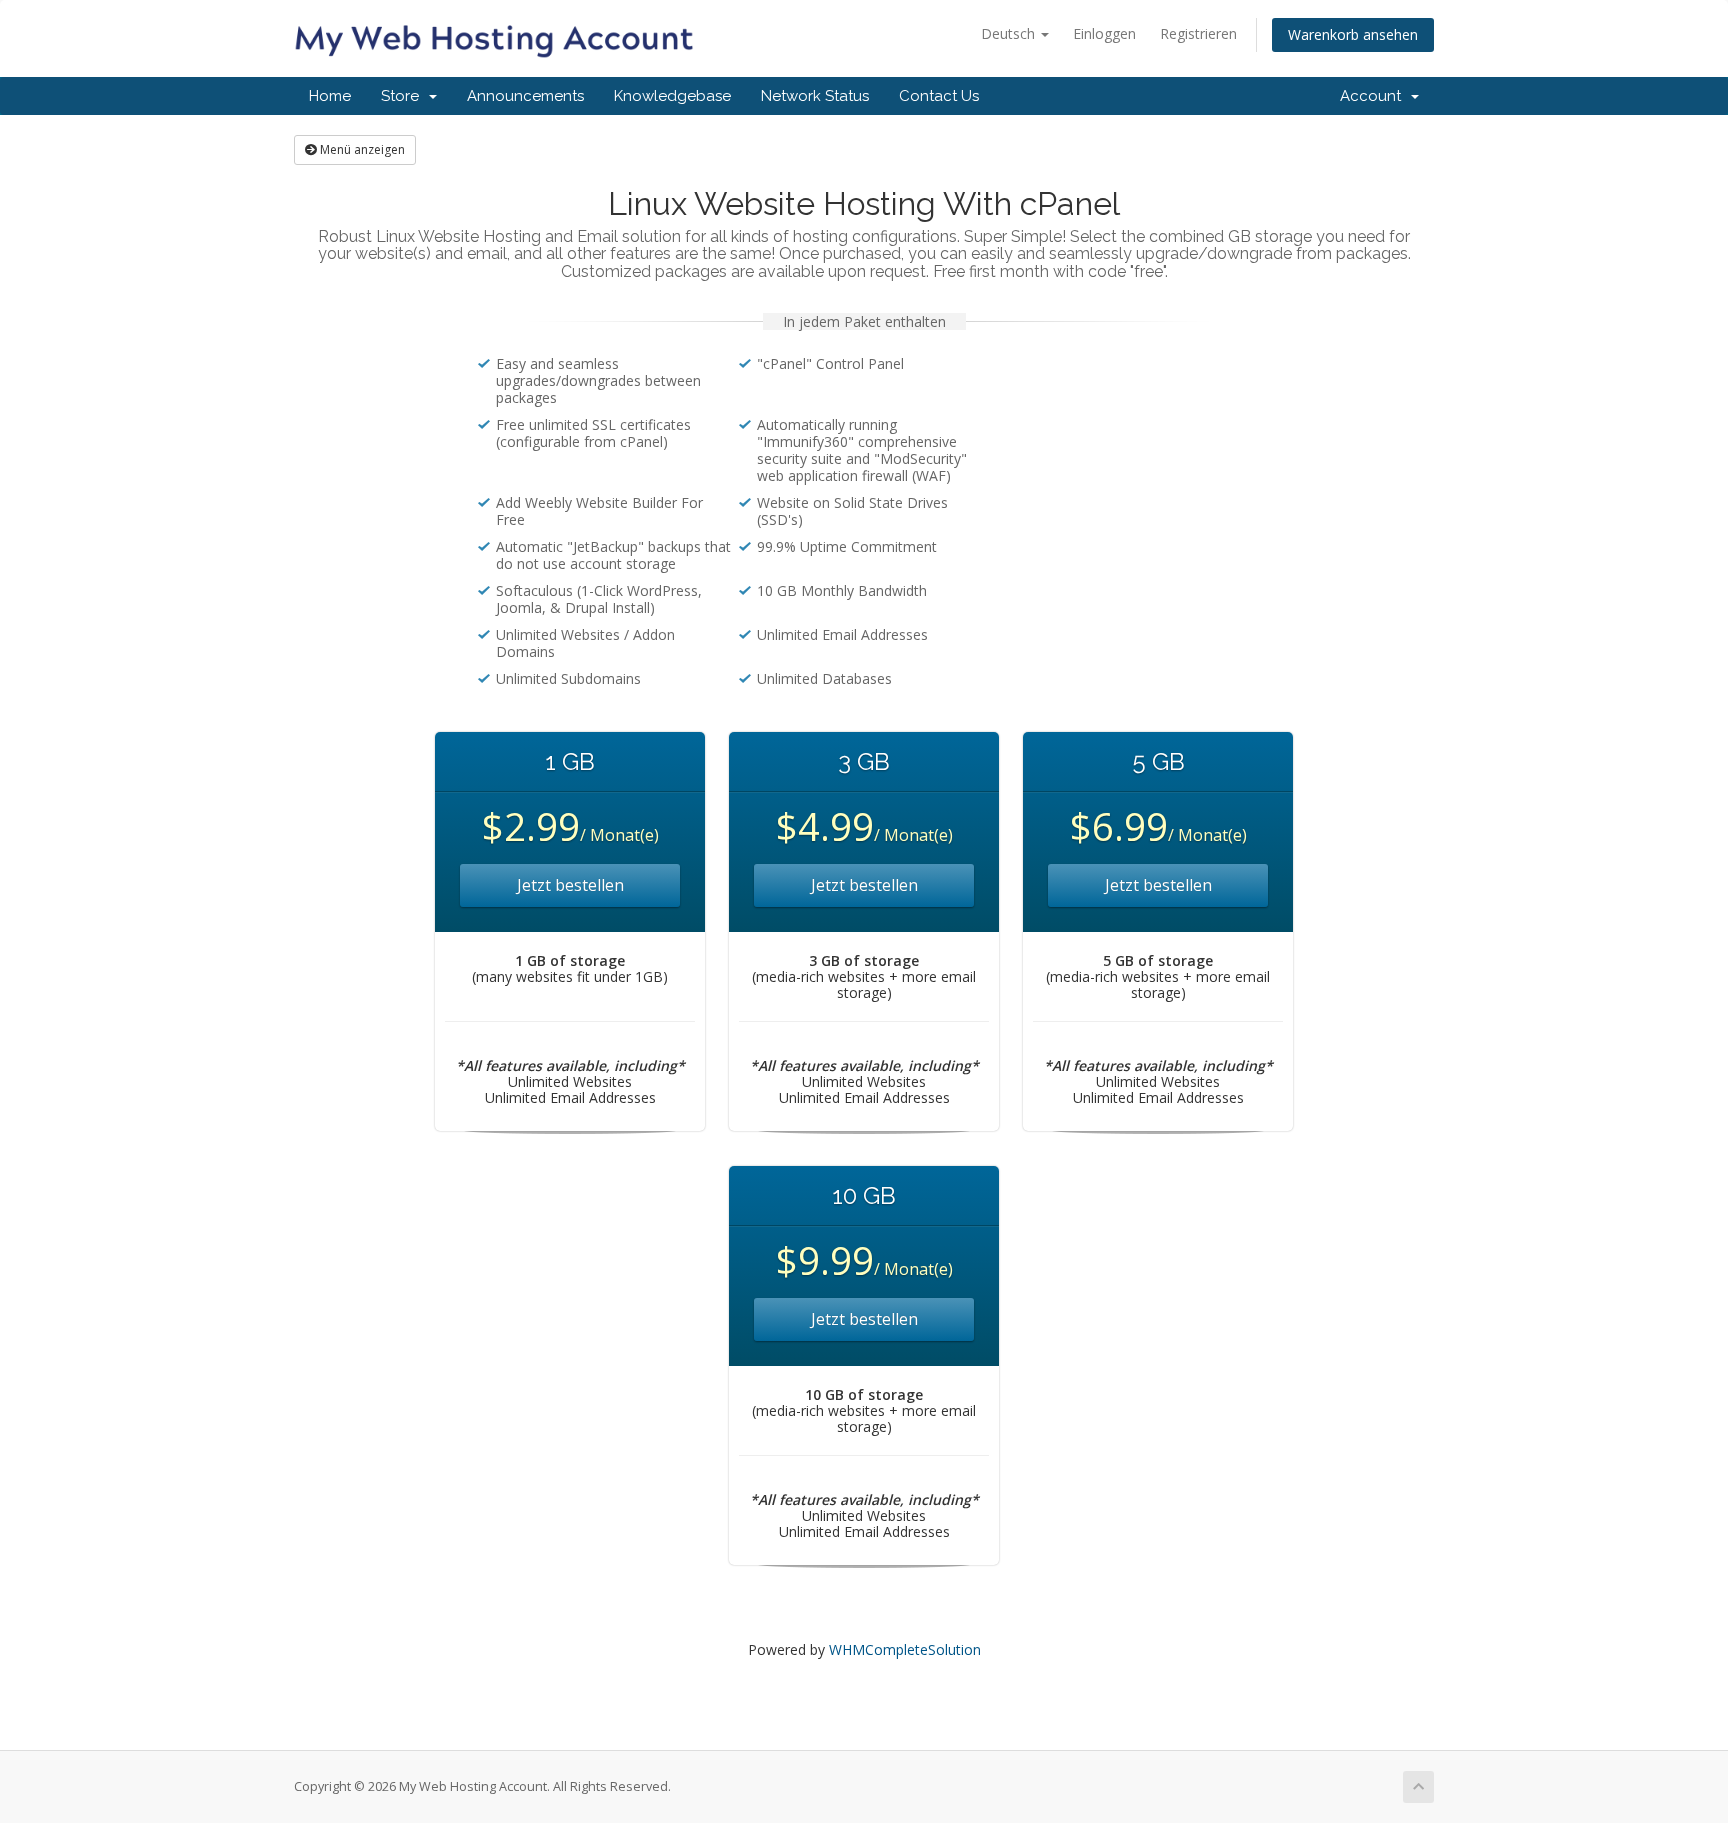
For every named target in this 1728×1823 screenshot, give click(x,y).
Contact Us (939, 96)
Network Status (815, 96)
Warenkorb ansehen (1353, 34)
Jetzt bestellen (570, 885)
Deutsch (1010, 33)
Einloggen (1104, 33)
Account (1374, 96)
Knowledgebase (672, 96)
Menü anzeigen (361, 149)
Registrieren (1198, 33)
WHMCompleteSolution (905, 1649)
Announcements (525, 96)
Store (404, 96)
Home (330, 96)
